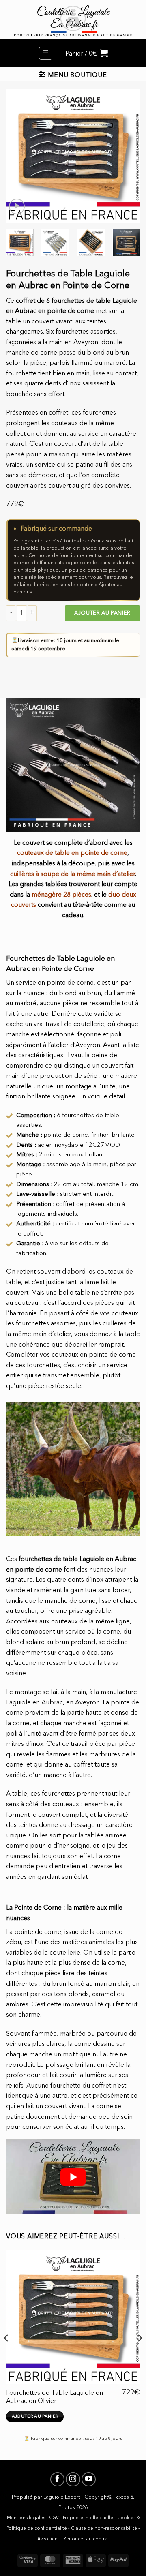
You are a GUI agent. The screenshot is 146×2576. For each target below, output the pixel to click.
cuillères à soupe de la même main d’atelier (73, 874)
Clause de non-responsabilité (104, 2529)
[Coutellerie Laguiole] (73, 19)
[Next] (127, 156)
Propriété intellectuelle (88, 2518)
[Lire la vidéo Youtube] (73, 2177)
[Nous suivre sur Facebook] (57, 2479)
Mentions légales (26, 2518)
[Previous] (19, 156)
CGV (54, 2518)
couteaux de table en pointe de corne (72, 853)
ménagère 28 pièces (61, 895)
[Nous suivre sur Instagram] (73, 2479)
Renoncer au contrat (86, 2539)
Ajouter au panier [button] (35, 2416)
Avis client (48, 2539)
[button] (46, 53)
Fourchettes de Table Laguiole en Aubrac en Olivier (55, 2397)
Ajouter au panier (102, 613)
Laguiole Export (62, 2497)
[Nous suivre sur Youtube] (89, 2479)
